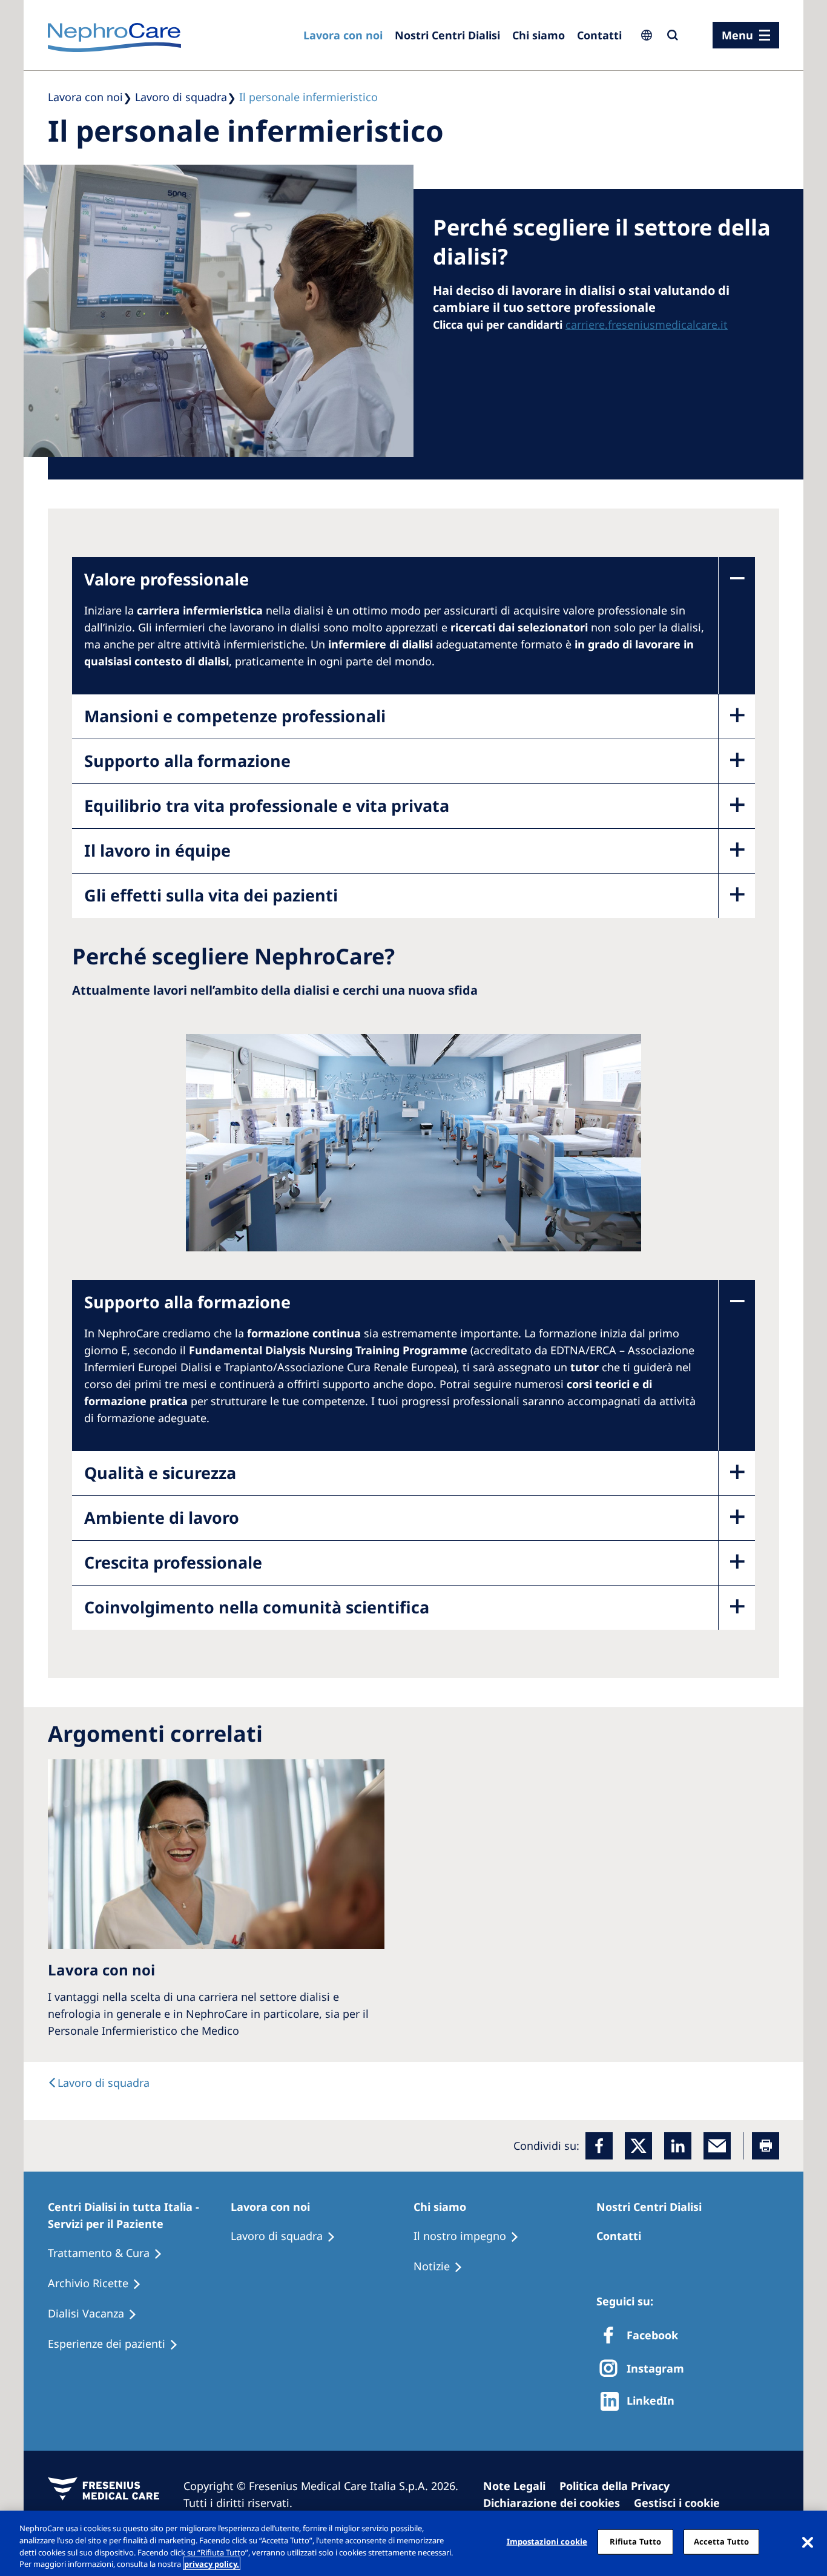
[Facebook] (599, 2146)
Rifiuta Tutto (636, 2541)
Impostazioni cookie (547, 2541)
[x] (638, 2146)
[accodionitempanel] (395, 636)
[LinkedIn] (678, 2146)
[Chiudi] (808, 2541)
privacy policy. (212, 2563)
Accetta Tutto (722, 2541)
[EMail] (717, 2146)
